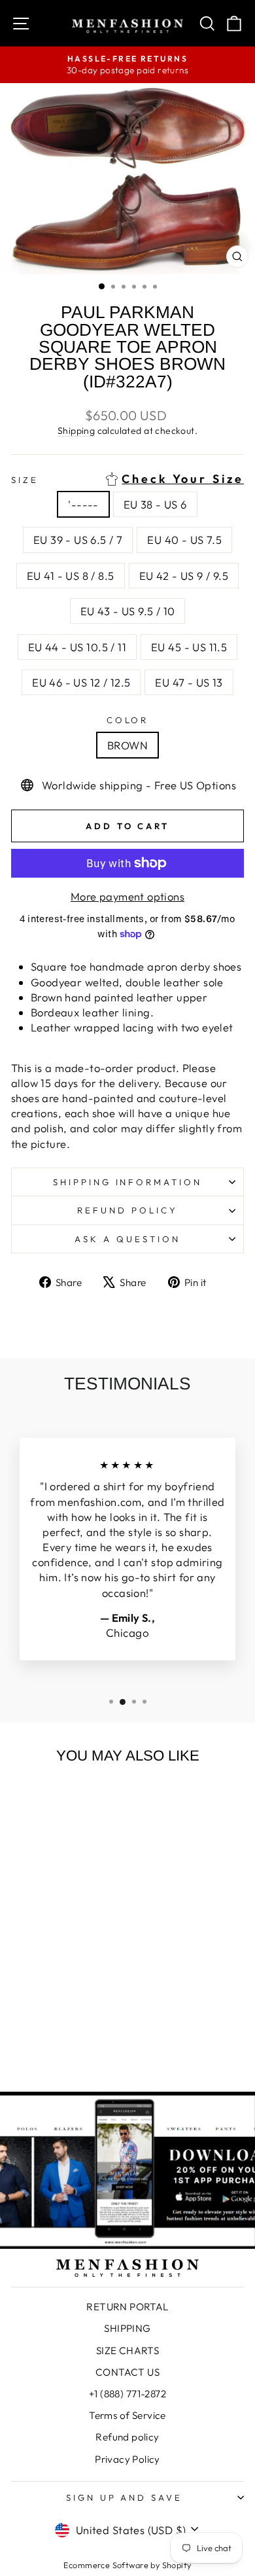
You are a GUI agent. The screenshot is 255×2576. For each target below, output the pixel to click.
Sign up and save (125, 2497)
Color (128, 720)
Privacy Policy (127, 2459)
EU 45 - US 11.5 (189, 647)
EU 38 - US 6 (155, 504)
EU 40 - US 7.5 (184, 540)
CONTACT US (127, 2372)
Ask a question (127, 1239)
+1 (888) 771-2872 (127, 2394)
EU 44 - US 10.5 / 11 (77, 647)
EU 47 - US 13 (189, 682)
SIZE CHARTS (128, 2351)
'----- (83, 504)
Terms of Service (127, 2415)
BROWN (127, 745)
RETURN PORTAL (127, 2307)
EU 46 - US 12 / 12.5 (81, 682)
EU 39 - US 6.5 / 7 (78, 540)
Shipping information (128, 1182)
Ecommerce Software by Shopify (127, 2565)
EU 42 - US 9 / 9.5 (184, 576)
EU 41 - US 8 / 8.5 (70, 576)
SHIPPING (127, 2328)
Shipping (76, 431)
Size (127, 479)
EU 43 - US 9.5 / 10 (128, 611)
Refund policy (127, 1210)
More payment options (127, 896)
